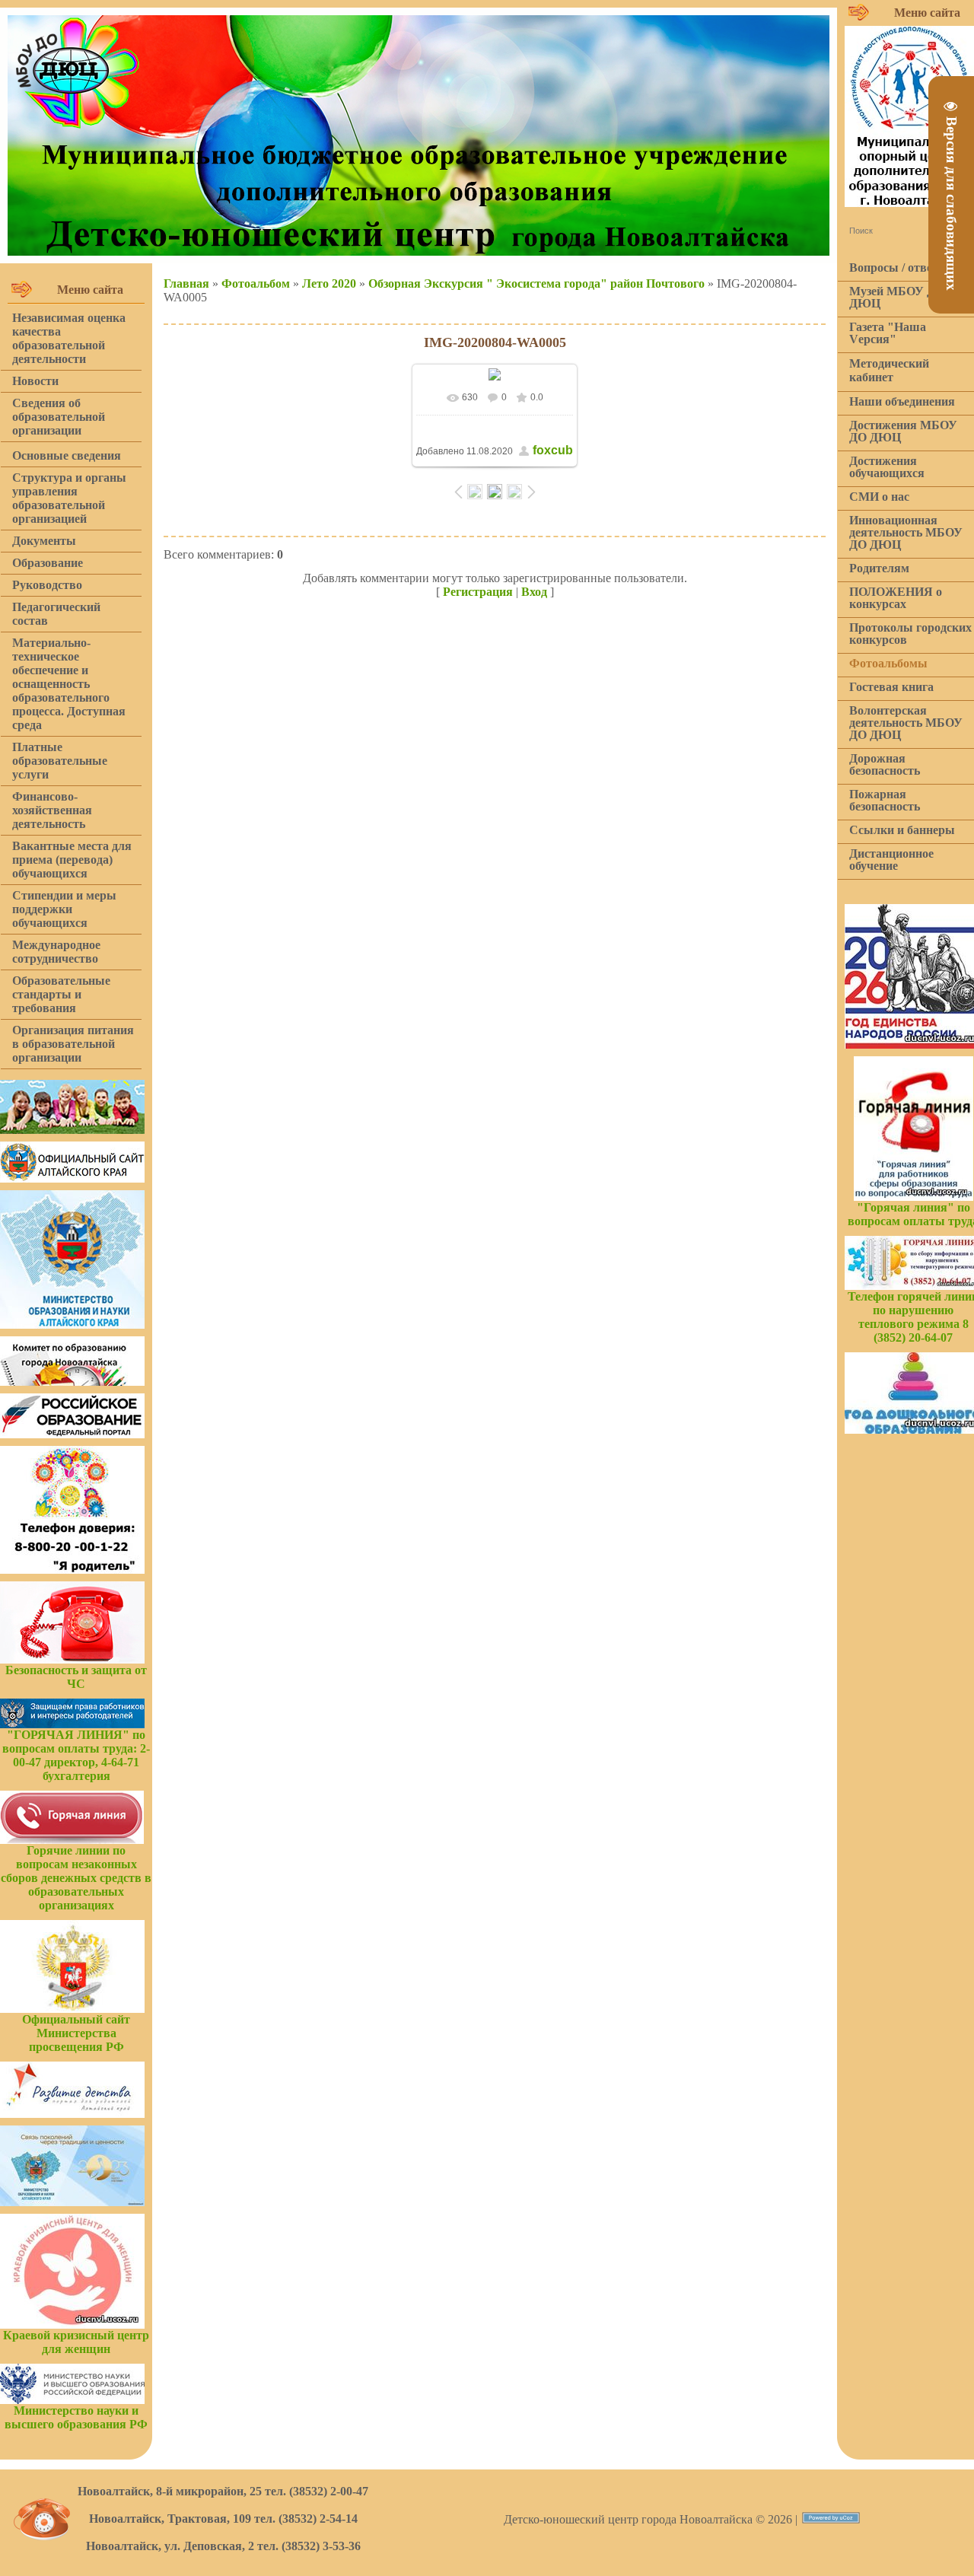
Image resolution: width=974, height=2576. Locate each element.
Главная (186, 283)
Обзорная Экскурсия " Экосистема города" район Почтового (536, 283)
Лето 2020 (329, 283)
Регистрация (478, 592)
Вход (534, 592)
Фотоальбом (256, 283)
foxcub (553, 450)
